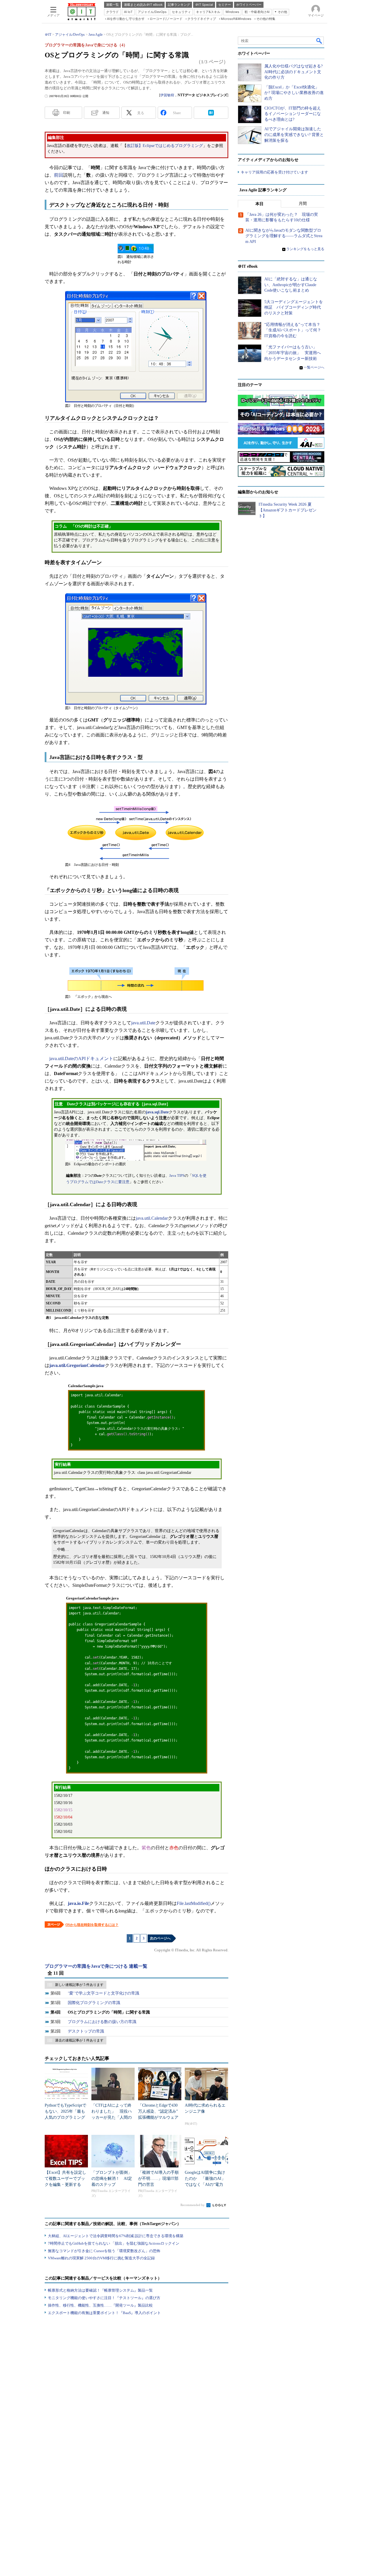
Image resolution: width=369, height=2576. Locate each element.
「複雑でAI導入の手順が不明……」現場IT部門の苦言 (158, 2179)
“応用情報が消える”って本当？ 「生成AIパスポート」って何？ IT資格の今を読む (295, 330)
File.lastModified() (194, 1903)
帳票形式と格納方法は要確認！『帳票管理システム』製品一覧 (100, 2290)
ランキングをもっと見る (305, 249)
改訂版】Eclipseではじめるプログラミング (165, 146)
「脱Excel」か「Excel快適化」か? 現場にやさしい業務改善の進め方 (294, 93)
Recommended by (193, 2205)
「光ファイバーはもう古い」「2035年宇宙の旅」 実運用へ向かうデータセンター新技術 (293, 353)
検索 (319, 41)
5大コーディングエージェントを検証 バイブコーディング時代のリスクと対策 (294, 307)
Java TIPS (177, 1175)
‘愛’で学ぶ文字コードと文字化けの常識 (103, 1993)
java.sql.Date (157, 1112)
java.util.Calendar (152, 1218)
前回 (59, 175)
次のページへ (160, 1938)
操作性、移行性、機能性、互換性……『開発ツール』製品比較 (100, 2305)
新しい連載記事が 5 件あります (79, 1985)
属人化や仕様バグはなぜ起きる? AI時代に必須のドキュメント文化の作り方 (293, 72)
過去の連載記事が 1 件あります (79, 2040)
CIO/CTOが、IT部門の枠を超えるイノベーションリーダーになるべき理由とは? (293, 114)
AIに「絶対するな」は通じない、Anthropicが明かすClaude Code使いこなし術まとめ (291, 285)
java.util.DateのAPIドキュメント (81, 1058)
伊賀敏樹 (167, 95)
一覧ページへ (314, 367)
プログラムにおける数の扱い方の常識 (102, 2022)
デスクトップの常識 (86, 2031)
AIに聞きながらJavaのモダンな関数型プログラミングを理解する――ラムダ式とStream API (284, 236)
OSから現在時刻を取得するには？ (92, 1925)
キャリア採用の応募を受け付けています (274, 172)
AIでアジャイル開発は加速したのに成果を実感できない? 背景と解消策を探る (294, 135)
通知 (106, 113)
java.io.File (78, 1903)
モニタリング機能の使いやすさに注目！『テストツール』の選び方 (104, 2298)
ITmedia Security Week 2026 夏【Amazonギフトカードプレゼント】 (288, 510)
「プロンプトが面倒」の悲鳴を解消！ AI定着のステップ (112, 2179)
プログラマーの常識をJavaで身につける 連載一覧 (96, 1966)
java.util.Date (143, 1023)
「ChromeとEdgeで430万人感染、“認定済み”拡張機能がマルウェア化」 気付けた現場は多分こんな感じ (158, 2117)
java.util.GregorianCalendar (77, 1365)
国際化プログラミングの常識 (94, 2003)
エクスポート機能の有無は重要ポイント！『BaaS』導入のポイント (104, 2313)
